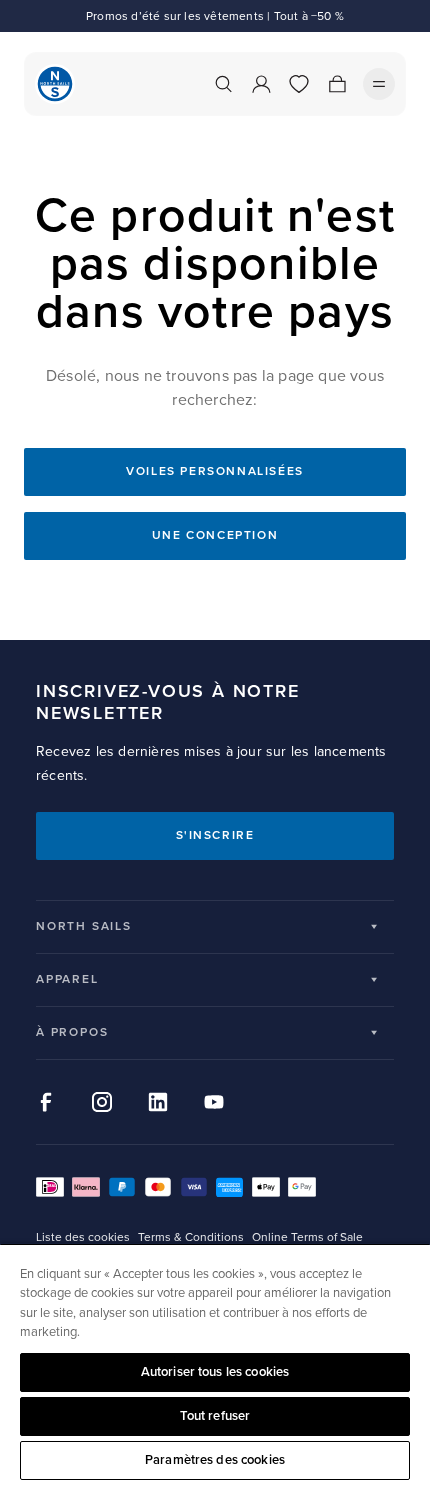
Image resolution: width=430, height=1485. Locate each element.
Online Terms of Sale (307, 1237)
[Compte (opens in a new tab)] (261, 84)
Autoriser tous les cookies (215, 1372)
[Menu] (379, 84)
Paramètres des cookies (215, 1460)
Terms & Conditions (191, 1237)
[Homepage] (55, 84)
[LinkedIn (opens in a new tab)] (158, 1102)
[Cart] (337, 84)
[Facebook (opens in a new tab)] (46, 1102)
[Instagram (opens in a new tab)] (102, 1102)
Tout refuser (215, 1416)
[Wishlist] (299, 84)
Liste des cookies (83, 1237)
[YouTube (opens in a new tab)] (214, 1102)
